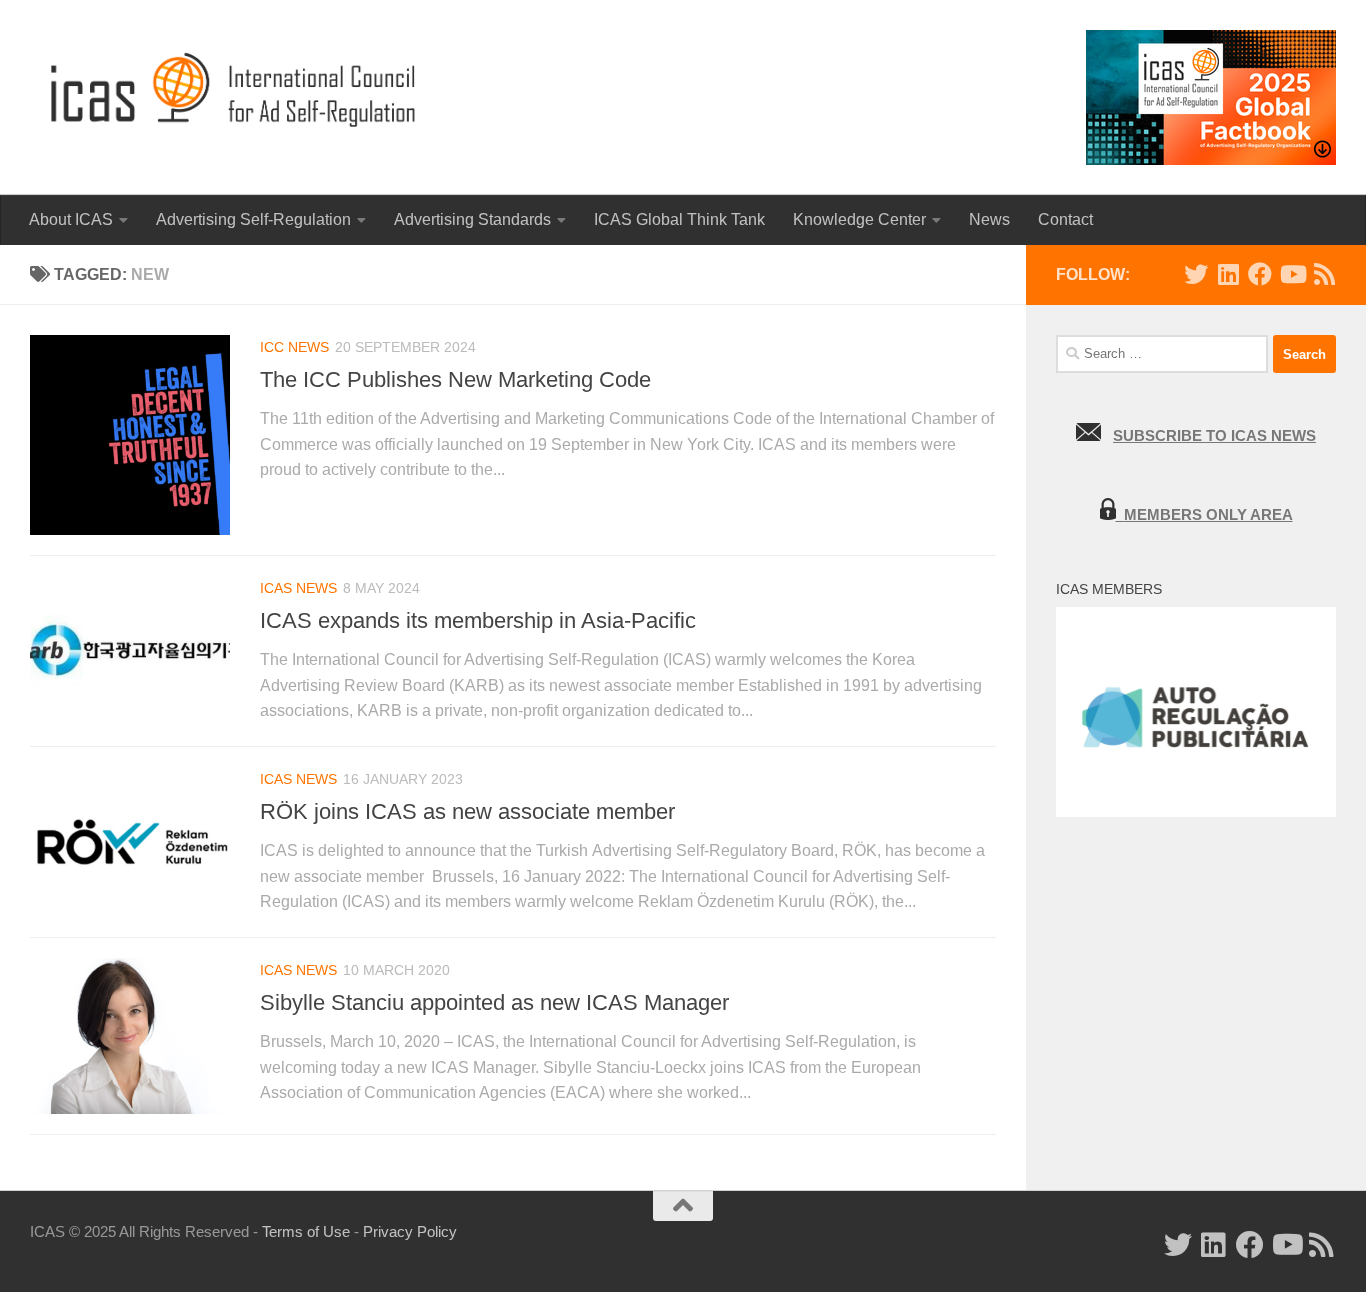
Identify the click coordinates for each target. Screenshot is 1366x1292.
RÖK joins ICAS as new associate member (467, 811)
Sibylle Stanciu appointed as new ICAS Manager (494, 1002)
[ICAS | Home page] (234, 90)
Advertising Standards (472, 219)
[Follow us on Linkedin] (1228, 274)
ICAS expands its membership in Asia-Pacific (478, 620)
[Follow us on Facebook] (1260, 274)
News (989, 219)
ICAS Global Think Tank (679, 219)
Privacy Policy (410, 1231)
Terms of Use (306, 1231)
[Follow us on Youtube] (1292, 274)
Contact (1065, 219)
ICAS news (298, 588)
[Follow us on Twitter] (1196, 274)
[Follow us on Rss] (1324, 274)
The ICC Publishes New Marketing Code (455, 379)
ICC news (294, 347)
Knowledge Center (859, 219)
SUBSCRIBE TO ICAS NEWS (1214, 435)
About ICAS (71, 219)
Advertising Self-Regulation (253, 219)
